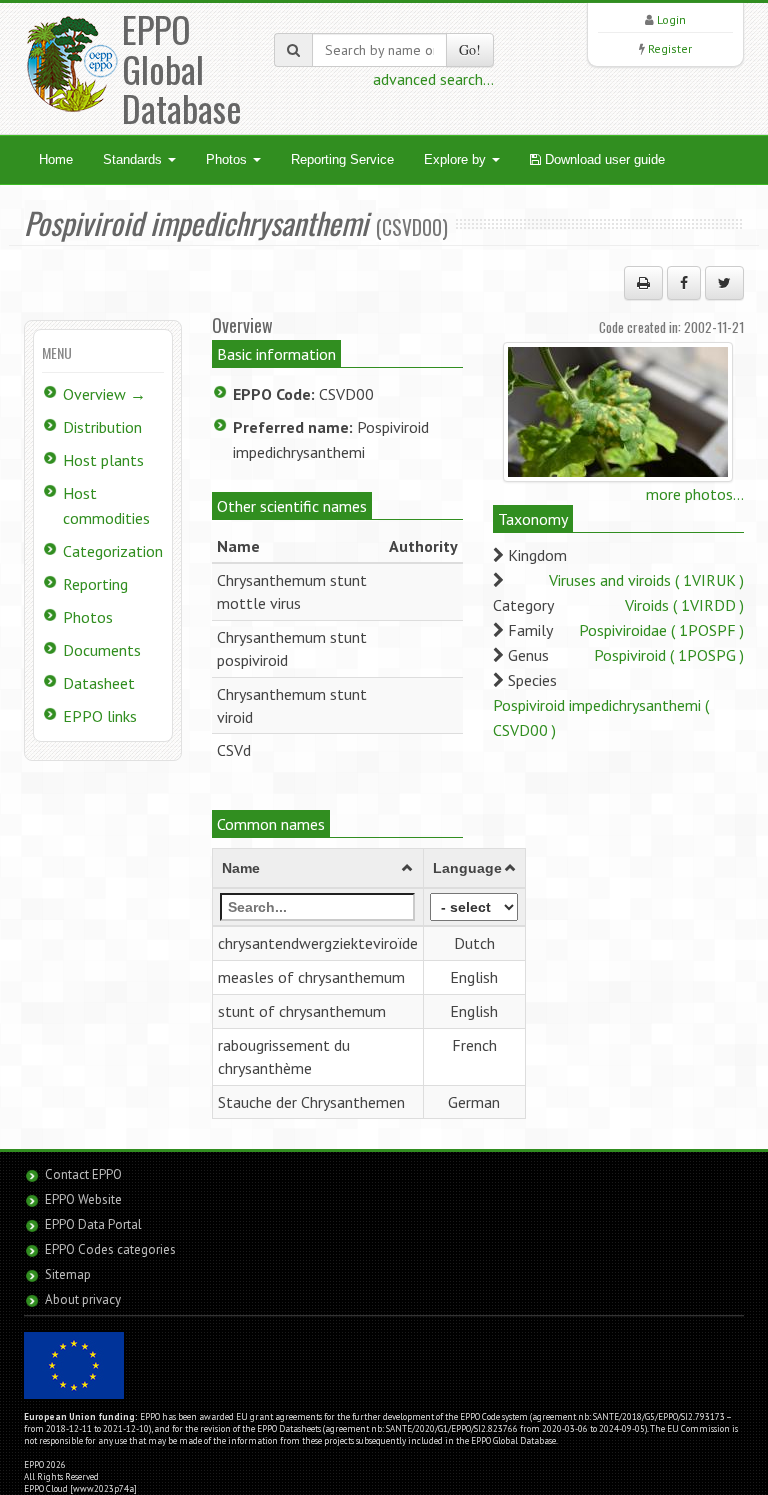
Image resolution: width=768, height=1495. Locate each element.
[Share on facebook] (684, 283)
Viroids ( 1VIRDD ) (684, 605)
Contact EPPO (83, 1174)
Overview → (104, 394)
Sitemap (68, 1274)
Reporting (95, 584)
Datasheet (99, 683)
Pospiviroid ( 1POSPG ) (669, 655)
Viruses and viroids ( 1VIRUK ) (646, 580)
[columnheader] (317, 869)
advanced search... (433, 79)
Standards (134, 159)
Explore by (457, 159)
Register (670, 48)
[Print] (643, 283)
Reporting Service (342, 159)
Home (56, 159)
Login (671, 19)
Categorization (113, 551)
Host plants (103, 460)
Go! (470, 49)
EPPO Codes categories (110, 1249)
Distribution (102, 427)
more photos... (695, 494)
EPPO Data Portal (93, 1224)
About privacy (83, 1299)
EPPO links (100, 716)
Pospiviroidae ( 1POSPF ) (661, 630)
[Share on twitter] (724, 283)
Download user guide (603, 159)
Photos (228, 159)
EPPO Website (83, 1199)
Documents (102, 650)
